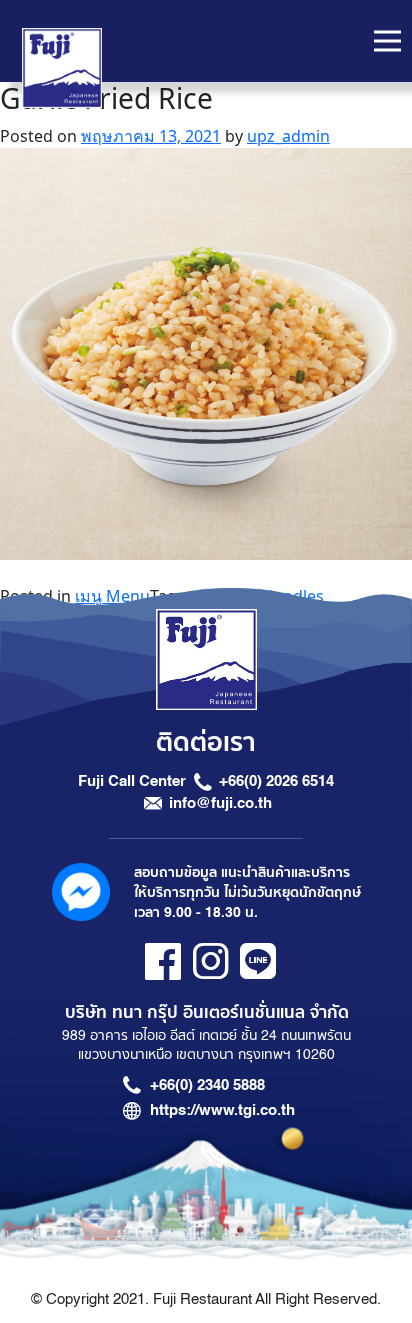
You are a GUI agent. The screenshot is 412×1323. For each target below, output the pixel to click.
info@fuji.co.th (220, 803)
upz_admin (288, 136)
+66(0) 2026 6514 (276, 781)
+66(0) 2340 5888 (207, 1085)
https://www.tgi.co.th (222, 1110)
